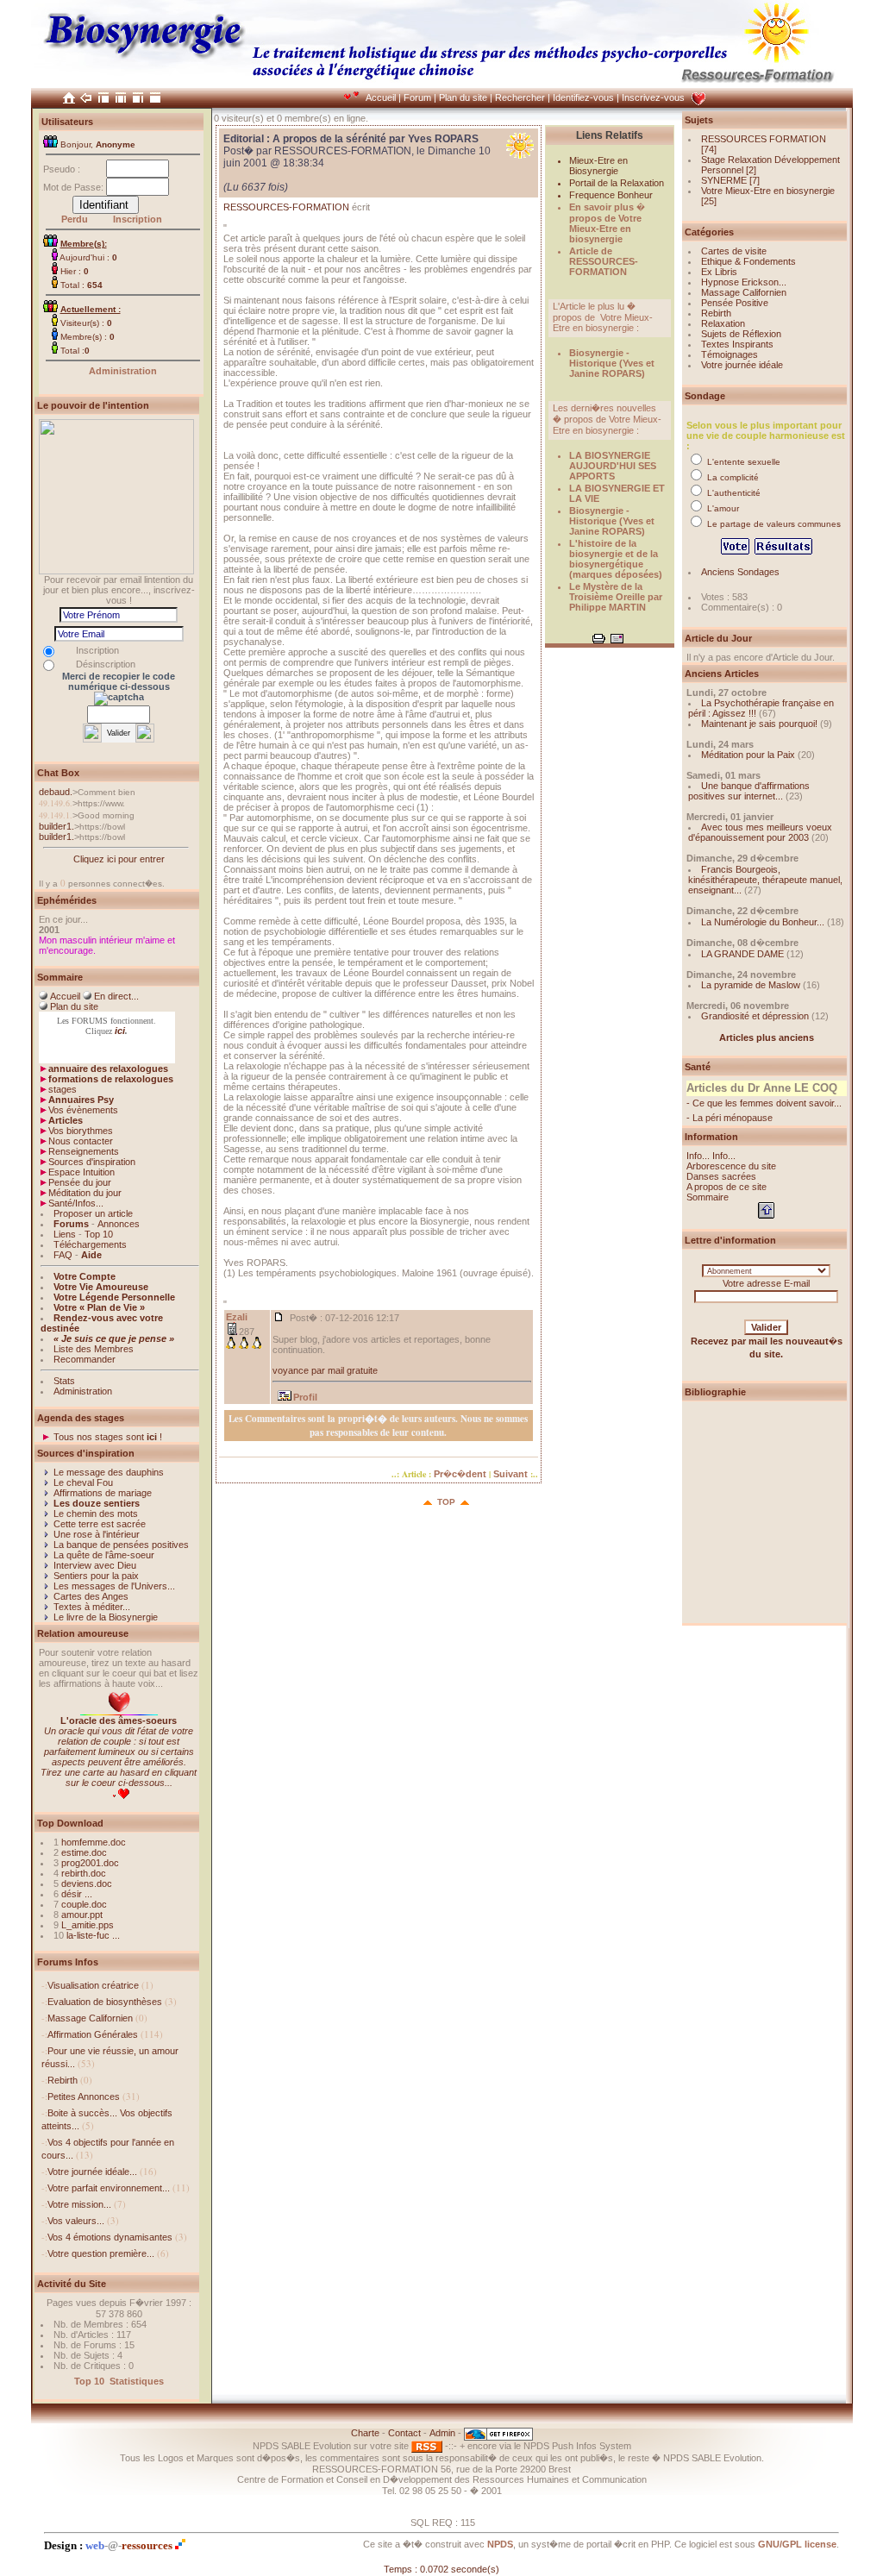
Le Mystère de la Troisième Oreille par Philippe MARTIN (616, 597)
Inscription (138, 219)
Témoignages (730, 354)
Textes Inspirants (737, 344)
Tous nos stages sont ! (108, 1437)
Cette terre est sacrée (100, 1524)
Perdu (75, 219)
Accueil (381, 97)
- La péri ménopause (730, 1118)
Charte (365, 2433)
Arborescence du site (731, 1166)
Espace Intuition (81, 1172)
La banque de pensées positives (121, 1545)
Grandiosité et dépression (755, 1016)
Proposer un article (93, 1213)
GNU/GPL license (797, 2544)
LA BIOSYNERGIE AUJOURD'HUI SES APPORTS (613, 466)
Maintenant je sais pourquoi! (759, 724)
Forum (417, 97)
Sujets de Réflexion (741, 334)
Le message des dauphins (109, 1472)
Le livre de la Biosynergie (106, 1617)
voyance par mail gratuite (325, 1370)
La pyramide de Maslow (751, 985)
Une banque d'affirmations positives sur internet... (749, 791)
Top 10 (99, 1234)
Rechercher (520, 97)
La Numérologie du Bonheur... (763, 922)
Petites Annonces (84, 2097)
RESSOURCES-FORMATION (286, 207)
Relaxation (723, 323)
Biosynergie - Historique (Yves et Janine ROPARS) (612, 363)
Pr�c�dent (460, 1474)
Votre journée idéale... (92, 2172)
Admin (442, 2433)
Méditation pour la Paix (748, 755)
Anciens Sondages (740, 572)
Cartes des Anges (91, 1596)
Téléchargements (90, 1244)
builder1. (56, 826)
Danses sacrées (721, 1176)
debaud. (56, 792)
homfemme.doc (94, 1842)
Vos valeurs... (76, 2221)
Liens (65, 1234)
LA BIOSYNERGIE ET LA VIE (617, 493)
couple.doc (84, 1904)
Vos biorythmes (81, 1131)
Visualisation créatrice (93, 1985)
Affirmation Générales (93, 2034)
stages (63, 1089)
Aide (91, 1255)
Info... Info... (711, 1156)
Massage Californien (90, 2018)
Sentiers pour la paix (96, 1576)
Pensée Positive (735, 303)
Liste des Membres (94, 1349)
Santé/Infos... (76, 1203)
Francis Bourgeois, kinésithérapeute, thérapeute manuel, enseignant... (765, 880)
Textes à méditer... (92, 1607)
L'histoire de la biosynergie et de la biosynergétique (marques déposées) (616, 559)
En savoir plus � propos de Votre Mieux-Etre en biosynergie (607, 223)
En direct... (116, 996)
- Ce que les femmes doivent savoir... (764, 1103)
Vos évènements (83, 1110)
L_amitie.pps (88, 1925)
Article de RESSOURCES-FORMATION (604, 261)
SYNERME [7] (730, 180)
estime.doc (84, 1852)
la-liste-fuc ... (93, 1935)
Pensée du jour (80, 1182)
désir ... (77, 1894)
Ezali (237, 1317)
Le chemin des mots (96, 1514)
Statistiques (137, 2381)
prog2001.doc (90, 1863)
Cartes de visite (734, 251)
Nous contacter (81, 1141)
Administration (123, 371)
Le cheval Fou (83, 1482)
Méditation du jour (85, 1193)
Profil (305, 1397)
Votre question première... (101, 2253)
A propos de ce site (726, 1187)
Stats (64, 1381)
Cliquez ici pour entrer (119, 859)
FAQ (63, 1255)
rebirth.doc (84, 1873)
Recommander (85, 1359)
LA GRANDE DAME (742, 954)
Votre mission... (79, 2204)
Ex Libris (719, 272)
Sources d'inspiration (92, 1162)
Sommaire (708, 1197)
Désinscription (106, 664)
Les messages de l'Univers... (114, 1586)
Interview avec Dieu (95, 1565)
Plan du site (463, 97)
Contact (404, 2433)
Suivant (510, 1474)
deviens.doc (87, 1883)
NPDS (500, 2544)
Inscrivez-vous (653, 97)
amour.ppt (82, 1915)
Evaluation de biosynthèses (105, 2002)
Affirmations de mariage (103, 1493)
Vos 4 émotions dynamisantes (110, 2237)
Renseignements (84, 1151)
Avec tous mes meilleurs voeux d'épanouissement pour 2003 (760, 832)
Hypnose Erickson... (744, 282)
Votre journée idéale (742, 365)
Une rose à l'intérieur (97, 1534)
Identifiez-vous (583, 97)
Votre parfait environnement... (109, 2188)
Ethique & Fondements (748, 261)
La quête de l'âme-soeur (104, 1555)
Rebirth (63, 2080)
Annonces (119, 1224)
